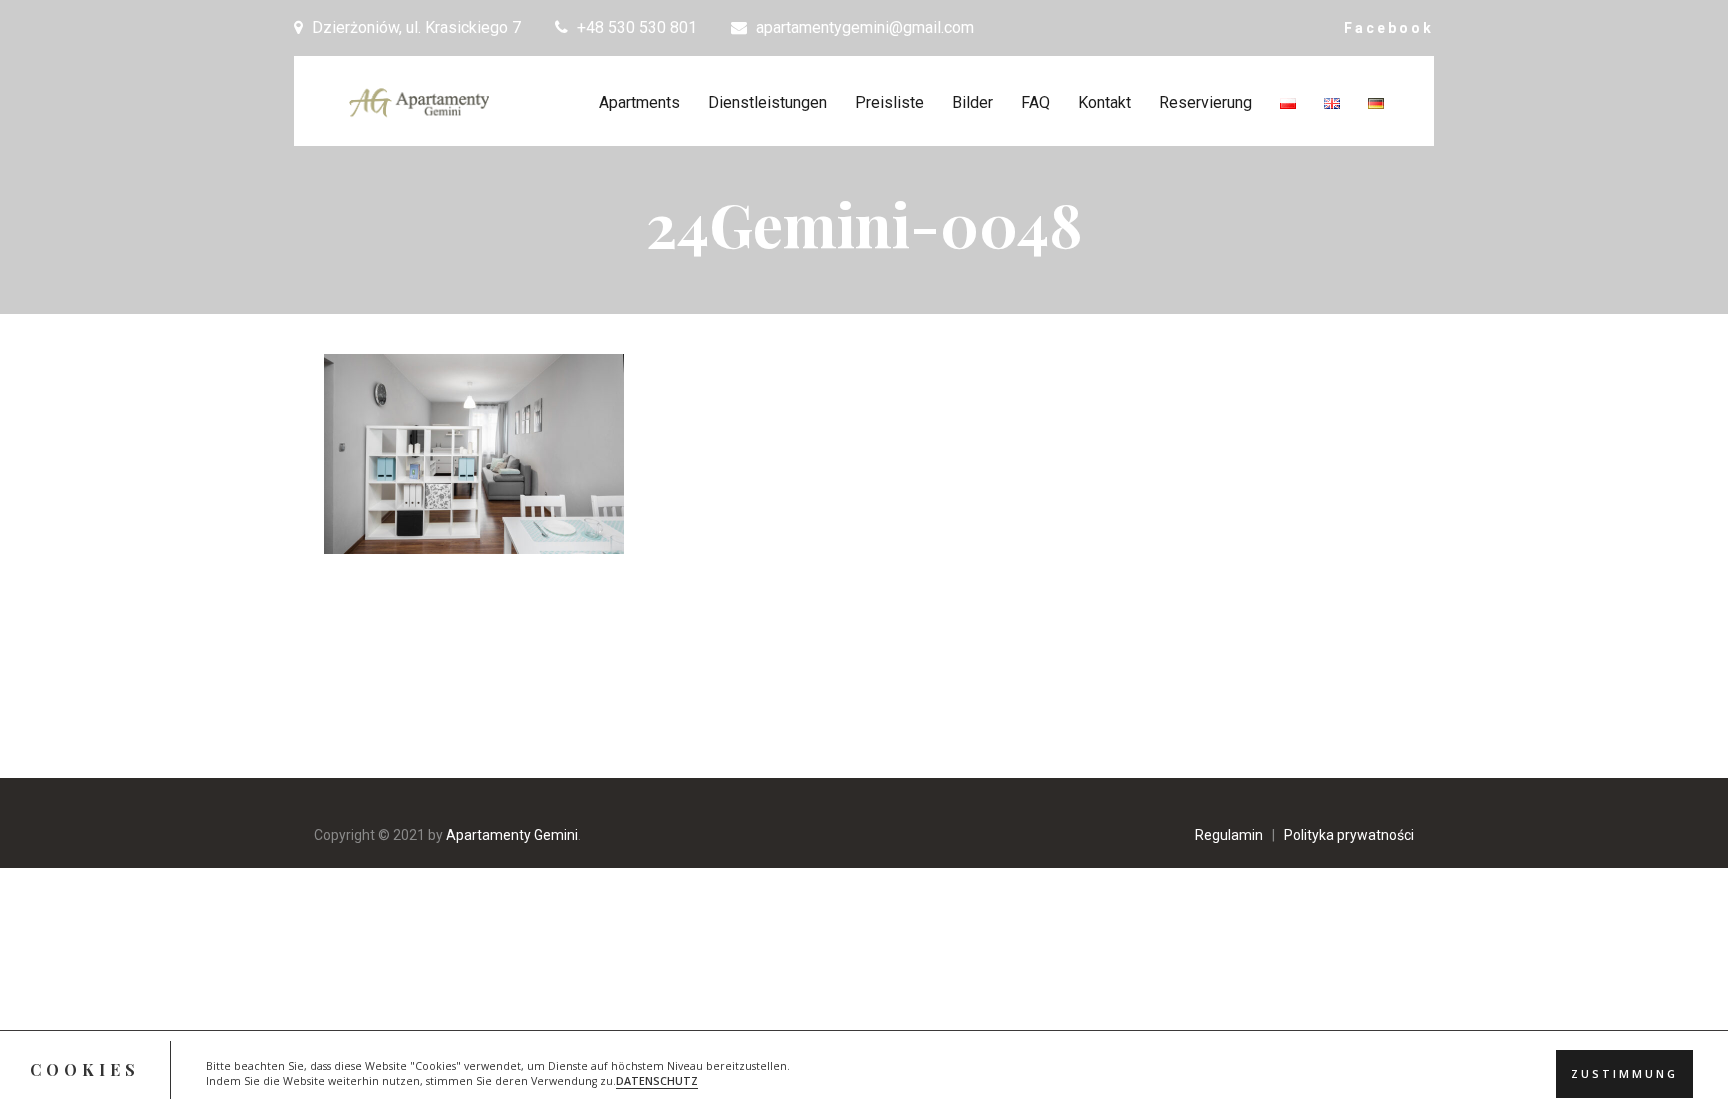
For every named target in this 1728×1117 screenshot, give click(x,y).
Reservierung (1205, 102)
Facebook (1389, 28)
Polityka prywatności (1349, 835)
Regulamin (1229, 835)
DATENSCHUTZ (657, 1082)
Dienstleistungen (767, 102)
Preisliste (889, 102)
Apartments (639, 102)
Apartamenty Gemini (512, 835)
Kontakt (1104, 102)
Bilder (972, 102)
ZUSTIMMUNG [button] (1624, 1074)
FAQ (1035, 102)
